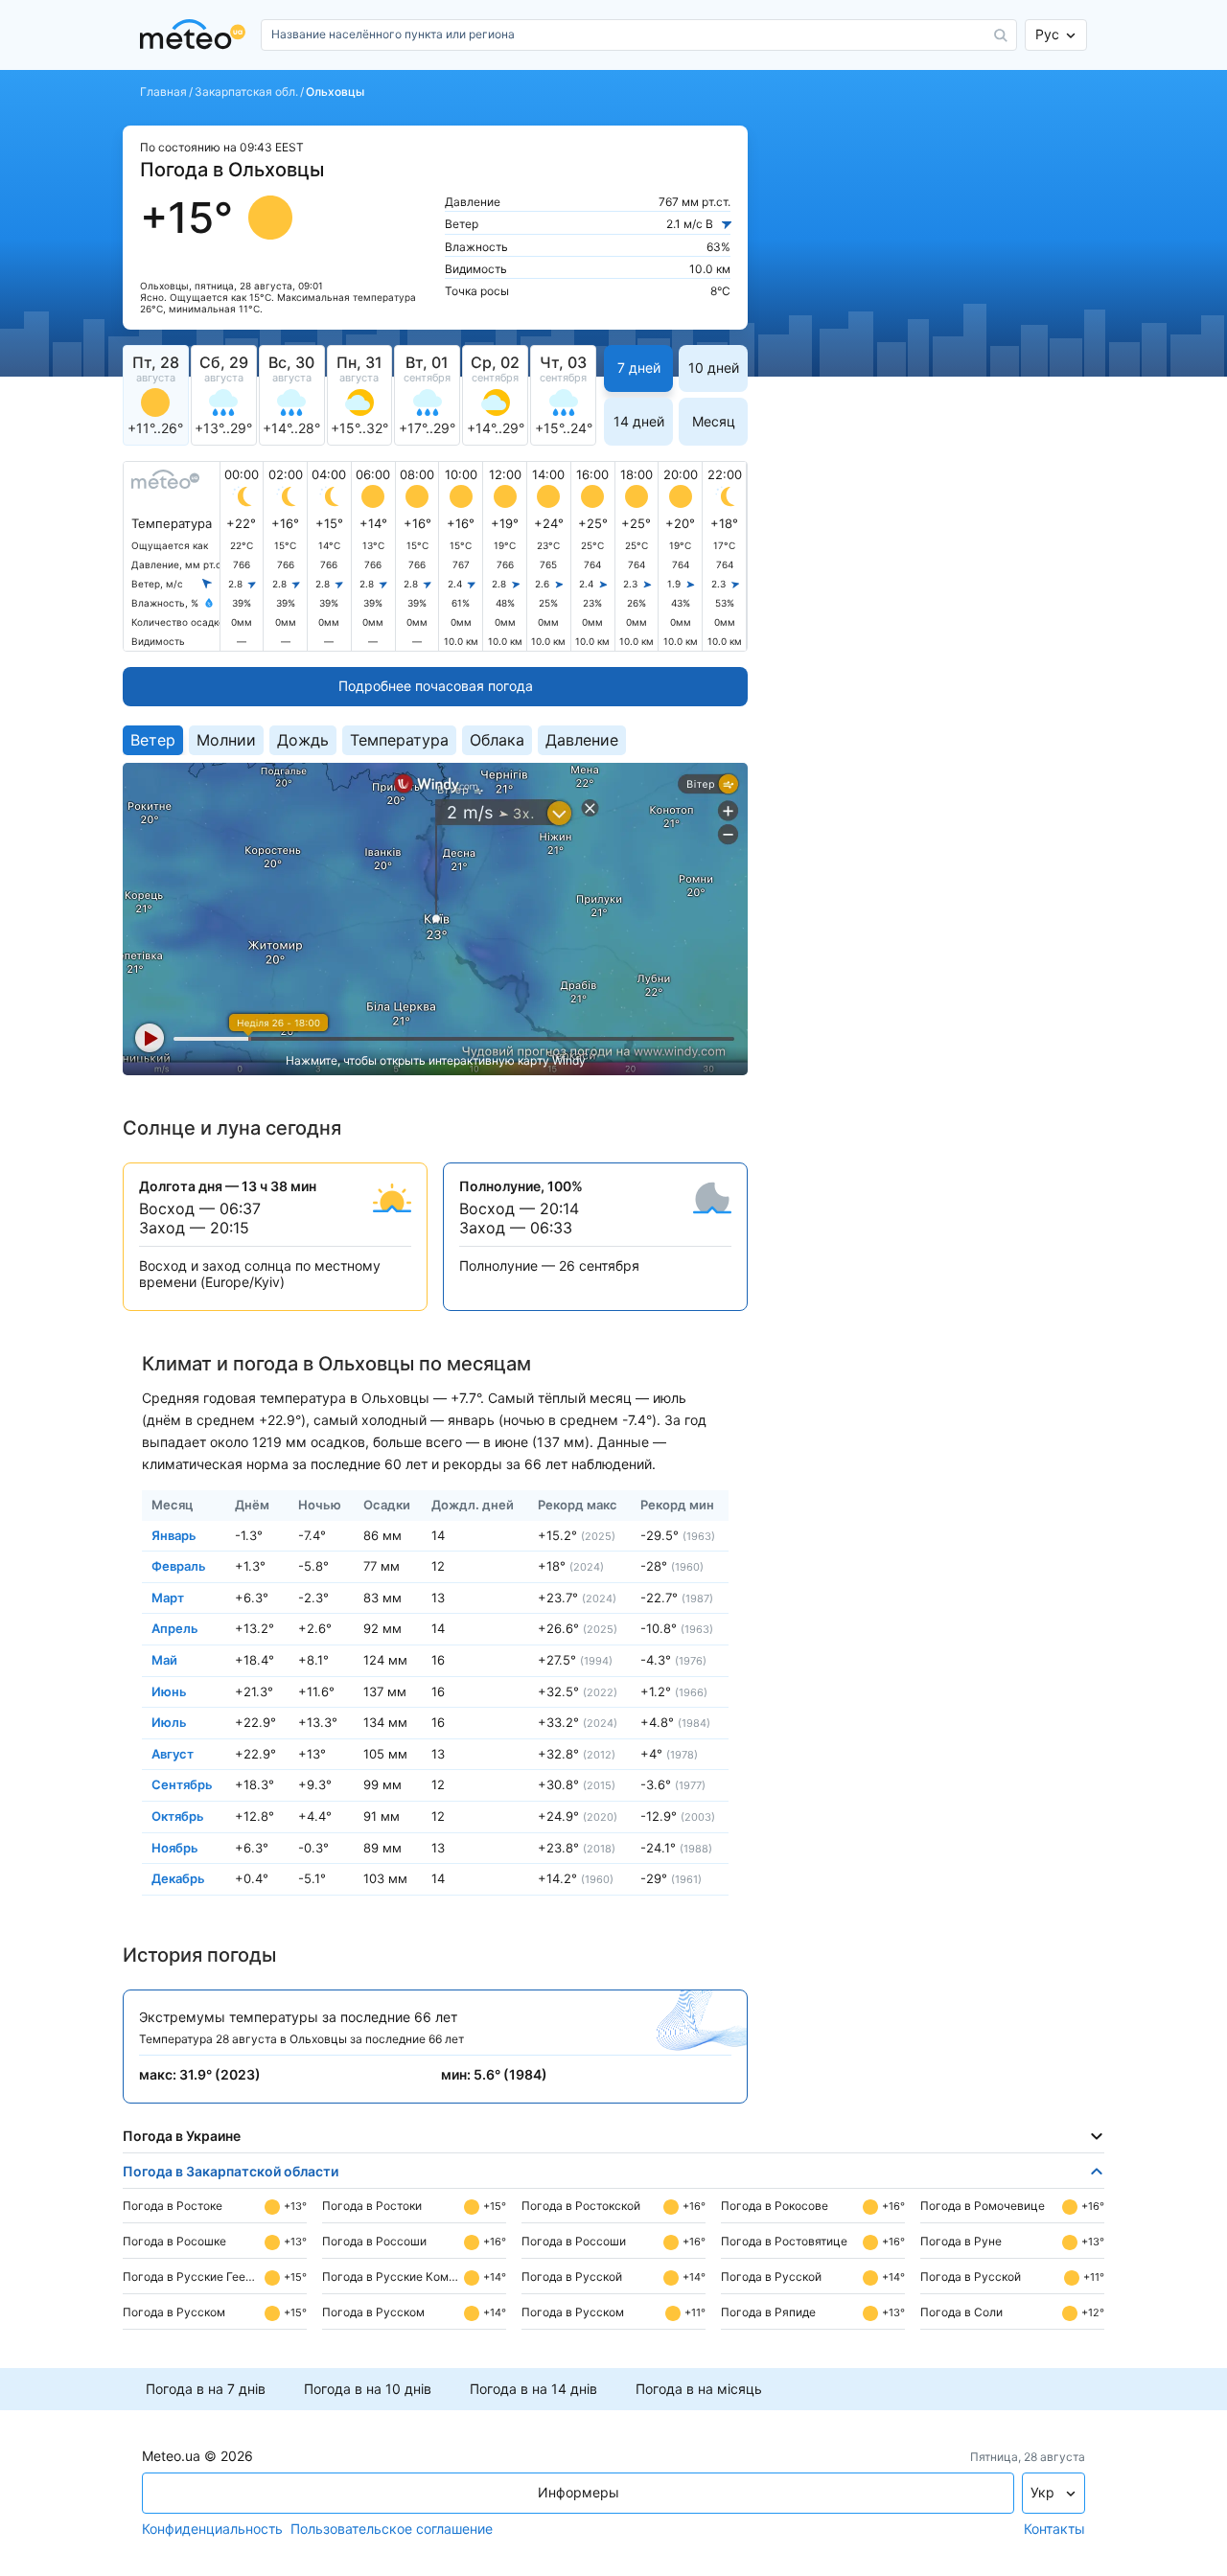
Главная (163, 92)
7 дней (639, 368)
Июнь (169, 1690)
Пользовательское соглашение (392, 2529)
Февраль (179, 1566)
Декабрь (178, 1878)
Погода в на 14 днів (533, 2389)
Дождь (303, 740)
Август (173, 1753)
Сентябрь (182, 1784)
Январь (174, 1534)
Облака (497, 740)
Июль (169, 1722)
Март (168, 1597)
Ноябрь (175, 1847)
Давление (582, 740)
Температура (399, 740)
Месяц (714, 421)
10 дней (714, 368)
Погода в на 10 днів (368, 2389)
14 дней (639, 421)
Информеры (579, 2492)
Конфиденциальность (212, 2529)
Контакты (1054, 2529)
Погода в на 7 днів (206, 2389)
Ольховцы (335, 92)
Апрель (175, 1628)
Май (164, 1660)
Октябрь (178, 1816)
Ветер (153, 740)
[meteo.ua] (197, 35)
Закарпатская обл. (246, 92)
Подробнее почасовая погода (436, 686)
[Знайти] (1001, 35)
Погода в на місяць (699, 2389)
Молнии (226, 740)
